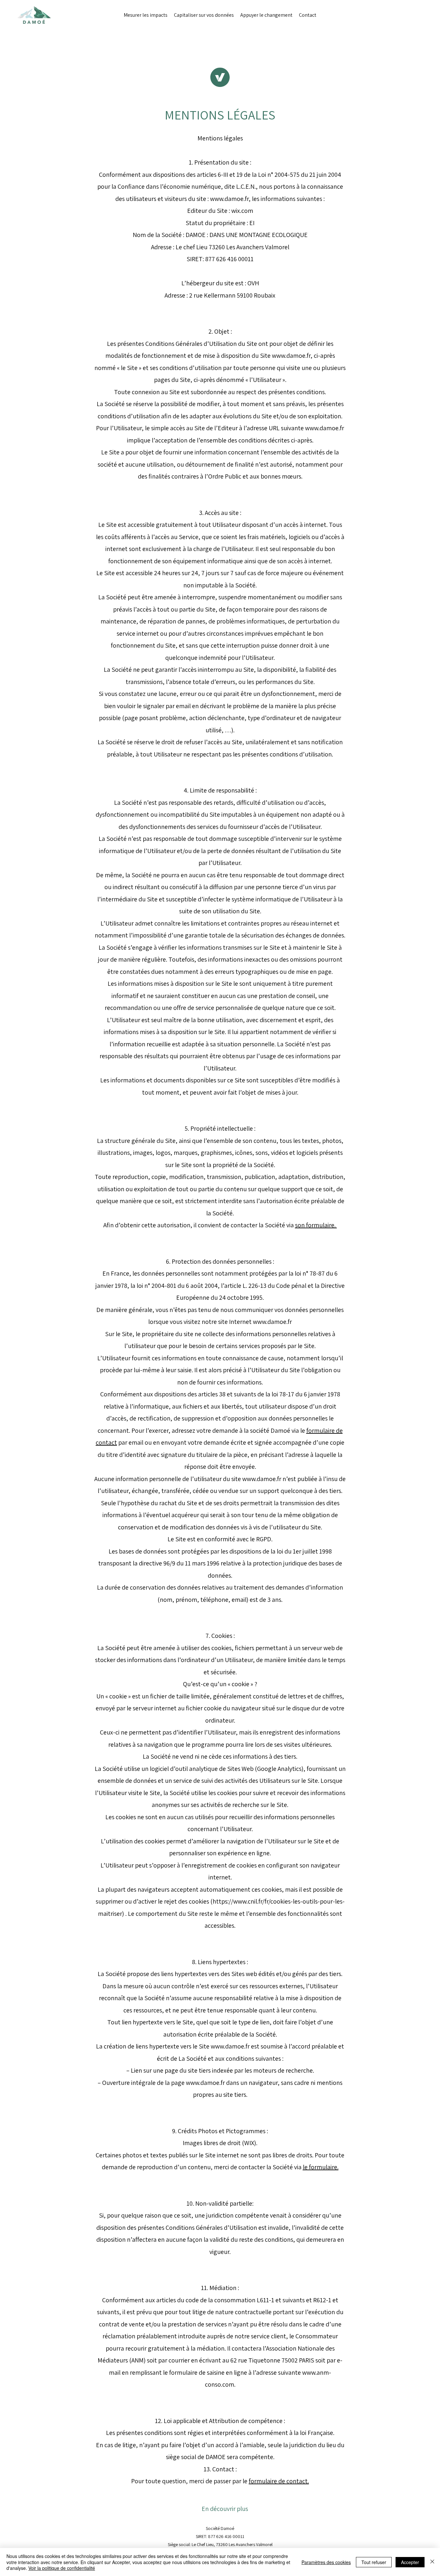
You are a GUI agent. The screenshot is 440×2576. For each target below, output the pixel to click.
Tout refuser (374, 2562)
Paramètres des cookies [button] (326, 2562)
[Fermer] (432, 2562)
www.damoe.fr (229, 199)
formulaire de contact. (279, 2481)
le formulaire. (321, 2167)
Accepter (410, 2562)
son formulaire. (316, 1225)
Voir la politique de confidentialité (62, 2568)
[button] (220, 2509)
